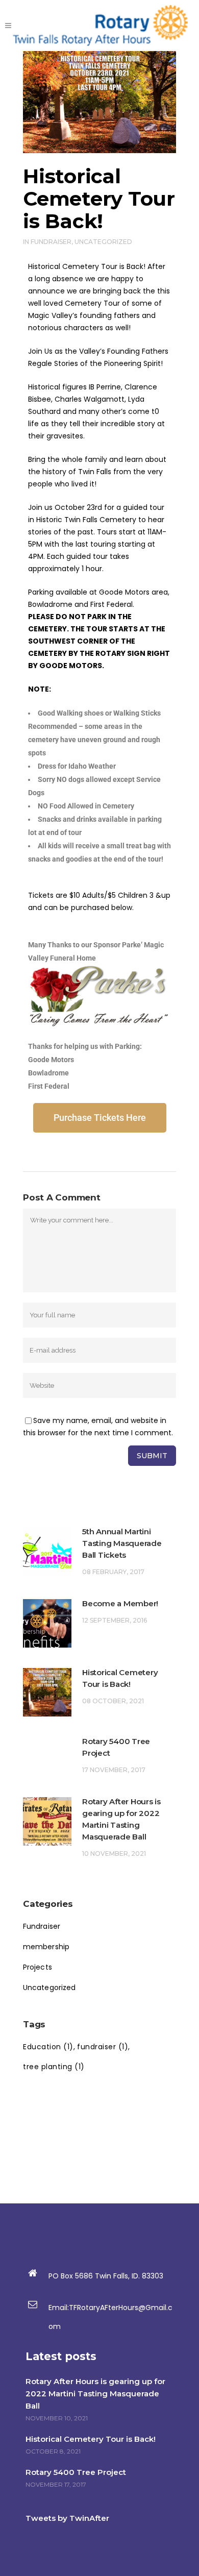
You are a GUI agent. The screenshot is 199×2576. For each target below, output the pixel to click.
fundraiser (103, 2047)
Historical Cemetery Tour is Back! (91, 2439)
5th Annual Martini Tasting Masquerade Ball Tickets (122, 1543)
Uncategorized (103, 242)
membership (46, 1947)
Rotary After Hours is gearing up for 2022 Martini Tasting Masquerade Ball (95, 2394)
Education (48, 2047)
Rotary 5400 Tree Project (76, 2472)
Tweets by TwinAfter (67, 2518)
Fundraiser (51, 242)
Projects (38, 1967)
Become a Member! (120, 1603)
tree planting (54, 2067)
